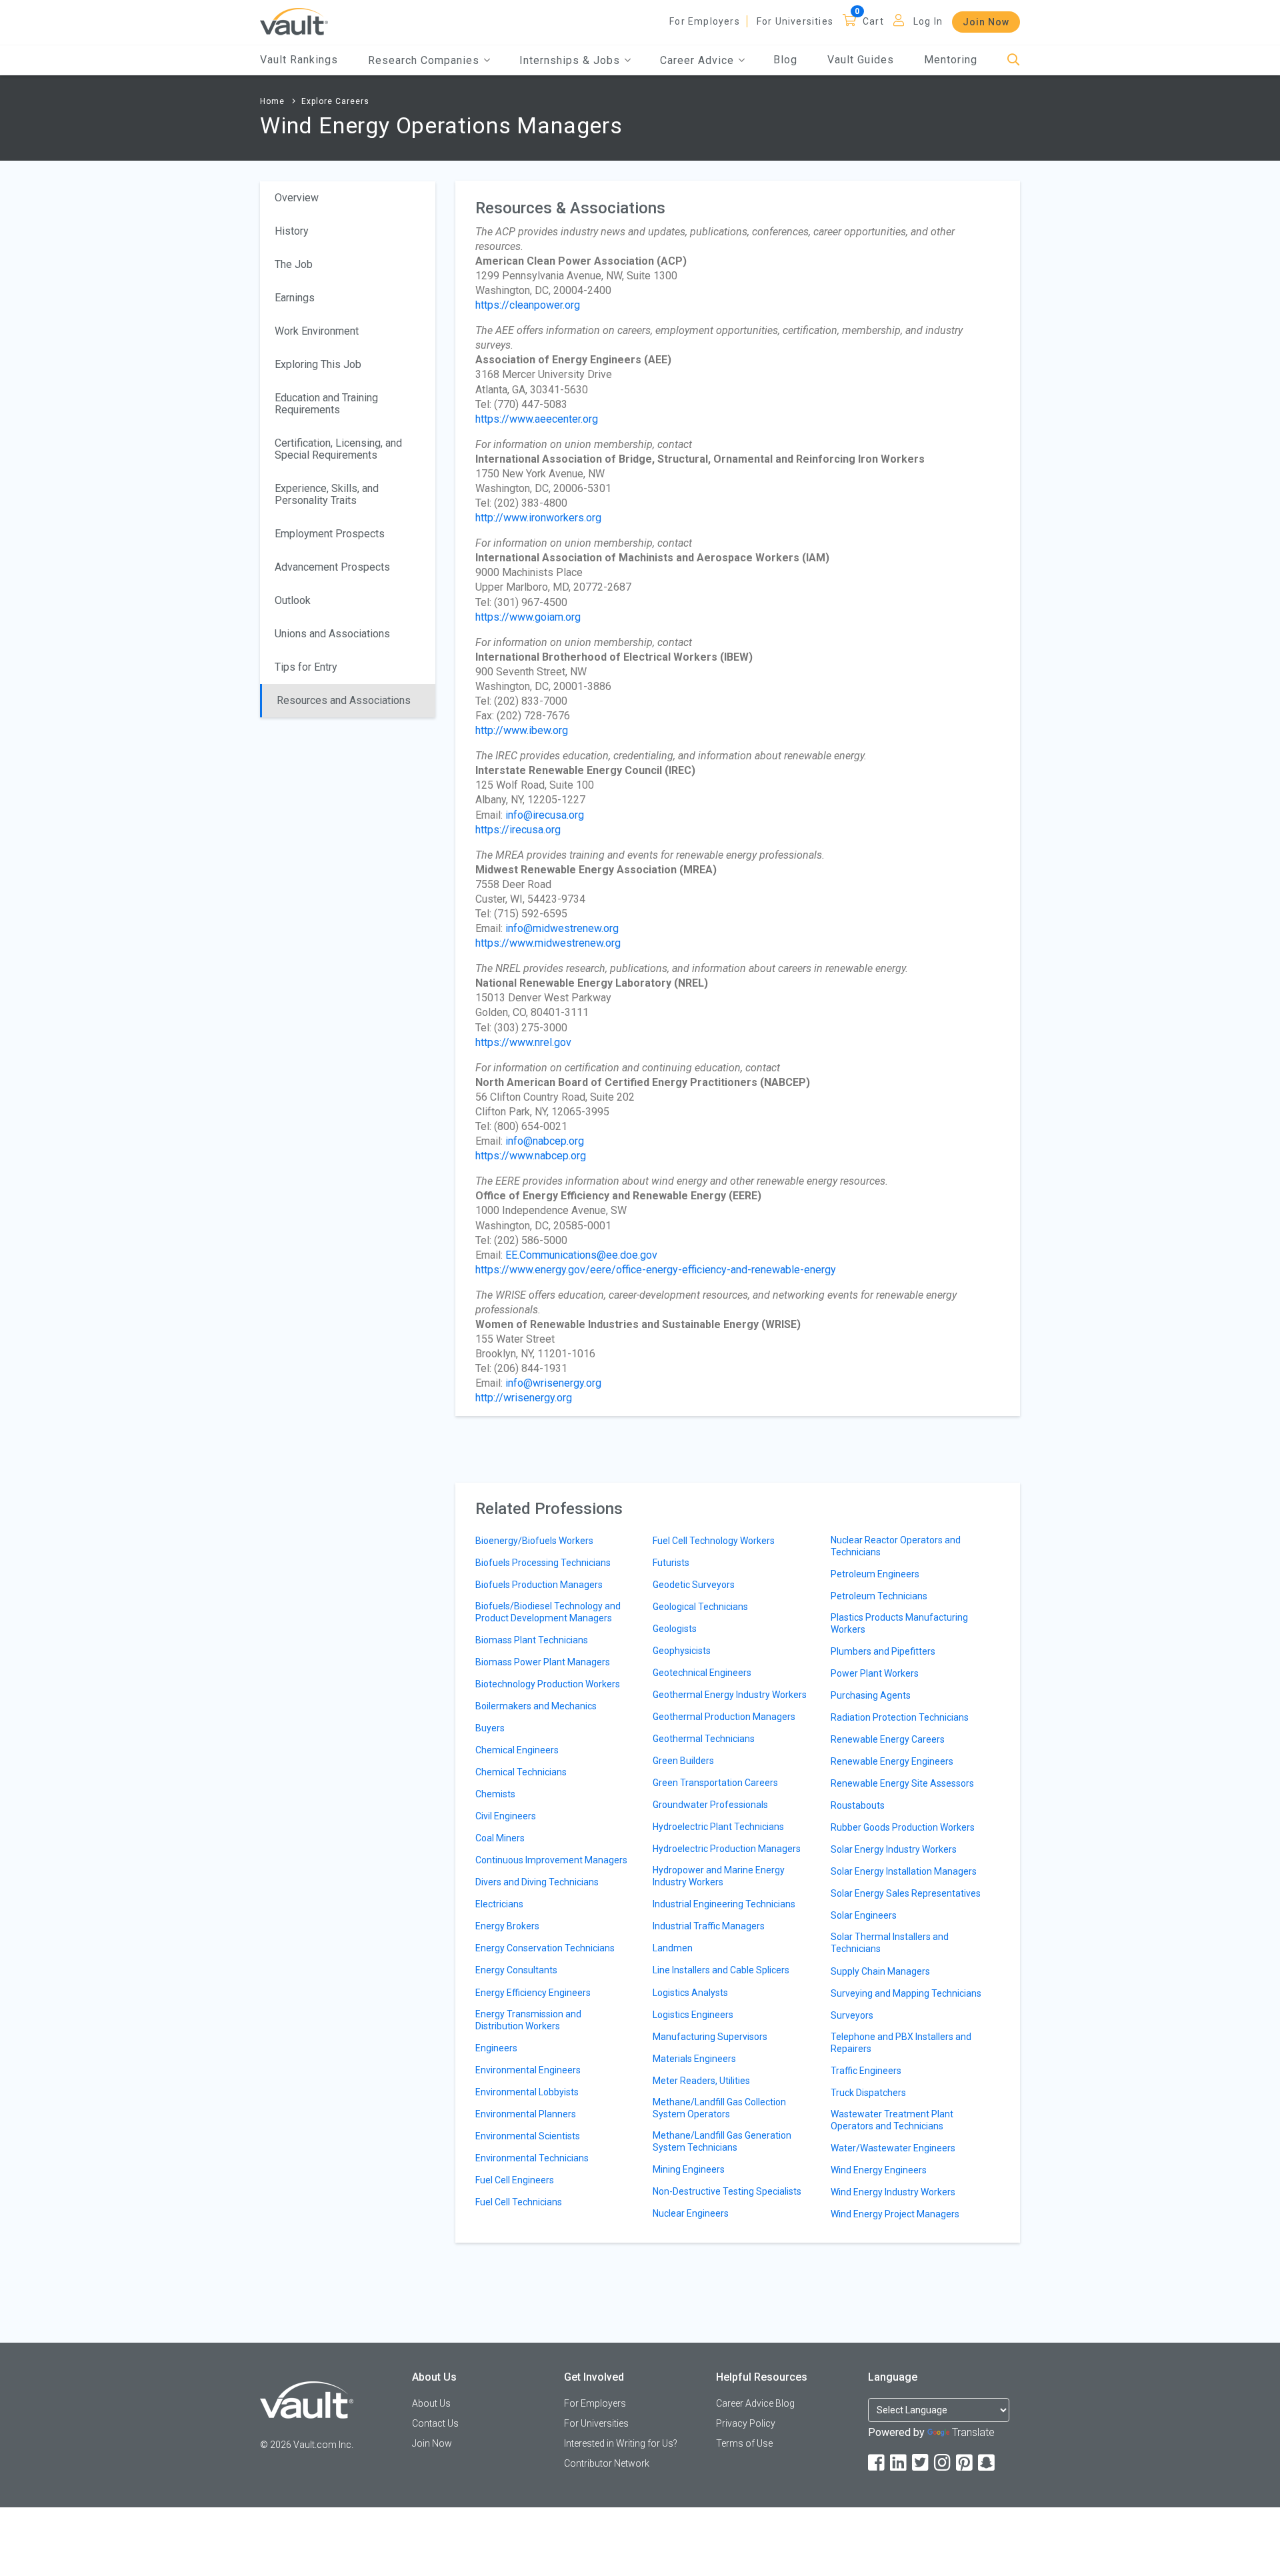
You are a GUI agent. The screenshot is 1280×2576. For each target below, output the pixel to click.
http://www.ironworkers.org (538, 518)
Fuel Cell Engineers (515, 2180)
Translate (973, 2432)
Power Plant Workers (875, 1673)
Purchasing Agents (871, 1695)
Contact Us (435, 2423)
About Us (431, 2403)
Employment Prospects (330, 534)
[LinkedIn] (899, 2463)
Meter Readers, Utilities (701, 2081)
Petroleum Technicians (879, 1596)
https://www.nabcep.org (531, 1156)
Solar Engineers (864, 1915)
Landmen (673, 1948)
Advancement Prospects (332, 567)
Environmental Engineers (528, 2070)
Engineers (496, 2048)
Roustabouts (858, 1805)
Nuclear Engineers (691, 2213)
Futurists (671, 1563)
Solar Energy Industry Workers (894, 1849)
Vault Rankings (299, 60)
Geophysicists (682, 1651)
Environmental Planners (526, 2114)
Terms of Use (744, 2443)
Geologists (675, 1629)
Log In (928, 21)
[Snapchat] (987, 2463)
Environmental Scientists (528, 2136)
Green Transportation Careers (715, 1783)
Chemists (495, 1794)
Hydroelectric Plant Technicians (718, 1827)
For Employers (705, 21)
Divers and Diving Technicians (537, 1882)
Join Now (986, 22)
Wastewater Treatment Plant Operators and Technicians (892, 2120)
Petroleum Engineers (875, 1574)
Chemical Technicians (521, 1772)
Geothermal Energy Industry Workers (730, 1695)
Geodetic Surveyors (694, 1585)
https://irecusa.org (518, 830)
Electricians (499, 1904)
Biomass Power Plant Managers (543, 1662)
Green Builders (683, 1761)
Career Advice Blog (755, 2403)
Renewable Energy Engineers (892, 1761)
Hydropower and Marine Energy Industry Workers (719, 1876)
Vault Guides (861, 60)
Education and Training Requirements (326, 404)
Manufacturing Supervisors (710, 2037)
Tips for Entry (306, 667)
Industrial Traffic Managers (709, 1926)
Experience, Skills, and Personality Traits (327, 494)
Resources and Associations (344, 700)
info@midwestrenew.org (562, 928)
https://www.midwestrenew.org (548, 943)
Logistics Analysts (690, 1993)
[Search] (1014, 60)
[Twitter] (921, 2463)
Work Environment (317, 331)
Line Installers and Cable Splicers (721, 1970)
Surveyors (852, 2015)
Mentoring (951, 60)
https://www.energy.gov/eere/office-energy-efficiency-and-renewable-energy (656, 1270)
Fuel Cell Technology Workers (714, 1541)
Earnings (295, 298)
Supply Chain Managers (880, 1971)
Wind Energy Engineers (879, 2170)
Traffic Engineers (866, 2071)
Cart (873, 21)
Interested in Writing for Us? (621, 2443)
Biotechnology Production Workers (548, 1684)
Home (272, 101)
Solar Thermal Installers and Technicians (890, 1943)
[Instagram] (943, 2463)
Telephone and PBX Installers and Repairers (901, 2043)
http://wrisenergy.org (524, 1398)
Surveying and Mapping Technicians (906, 1993)
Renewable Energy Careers (888, 1739)
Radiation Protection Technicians (900, 1717)
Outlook (293, 600)
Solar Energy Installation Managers (904, 1871)
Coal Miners (500, 1838)
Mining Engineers (689, 2169)
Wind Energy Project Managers (895, 2214)
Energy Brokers (507, 1926)
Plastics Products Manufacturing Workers (899, 1623)
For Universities (795, 21)
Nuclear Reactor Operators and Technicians (896, 1546)
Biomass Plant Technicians (532, 1640)
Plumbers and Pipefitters (883, 1651)
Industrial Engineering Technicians (724, 1904)
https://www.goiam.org (528, 617)
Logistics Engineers (693, 2015)
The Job (294, 264)
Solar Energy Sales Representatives (906, 1893)
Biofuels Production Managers (539, 1585)
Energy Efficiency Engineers (533, 1993)
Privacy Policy (746, 2423)
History (292, 231)
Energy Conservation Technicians (545, 1948)
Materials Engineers (694, 2059)
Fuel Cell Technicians (519, 2202)
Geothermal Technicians (704, 1739)
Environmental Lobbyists (527, 2092)
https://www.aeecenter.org (537, 419)
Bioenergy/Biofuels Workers (534, 1541)
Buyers (490, 1728)
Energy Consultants (516, 1970)
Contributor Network (607, 2463)
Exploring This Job (318, 364)
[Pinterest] (965, 2463)
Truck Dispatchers (868, 2093)
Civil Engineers (506, 1816)
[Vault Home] (294, 21)
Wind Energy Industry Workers (893, 2192)
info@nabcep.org (545, 1141)
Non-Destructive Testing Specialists (727, 2191)
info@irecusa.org (545, 815)
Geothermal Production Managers (724, 1717)
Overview (297, 198)
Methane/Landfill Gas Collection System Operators (719, 2108)
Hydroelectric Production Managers (727, 1849)
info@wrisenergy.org (553, 1383)
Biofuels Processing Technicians (543, 1563)
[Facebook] (877, 2463)
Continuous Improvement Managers (551, 1860)
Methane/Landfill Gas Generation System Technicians (722, 2141)
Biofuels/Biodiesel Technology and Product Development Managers (548, 1612)
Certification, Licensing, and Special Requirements (338, 449)
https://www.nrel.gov (523, 1042)
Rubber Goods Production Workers (903, 1827)
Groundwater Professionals (710, 1805)
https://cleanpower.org (528, 305)
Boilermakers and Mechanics (536, 1706)
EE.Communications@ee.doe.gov (581, 1255)
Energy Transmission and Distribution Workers (528, 2020)
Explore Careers (335, 101)
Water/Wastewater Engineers (893, 2148)
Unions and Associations (332, 634)
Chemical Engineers (517, 1750)
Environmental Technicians (532, 2158)
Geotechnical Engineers (702, 1673)
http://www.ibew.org (522, 730)
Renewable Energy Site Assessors (902, 1783)
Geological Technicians (700, 1607)
